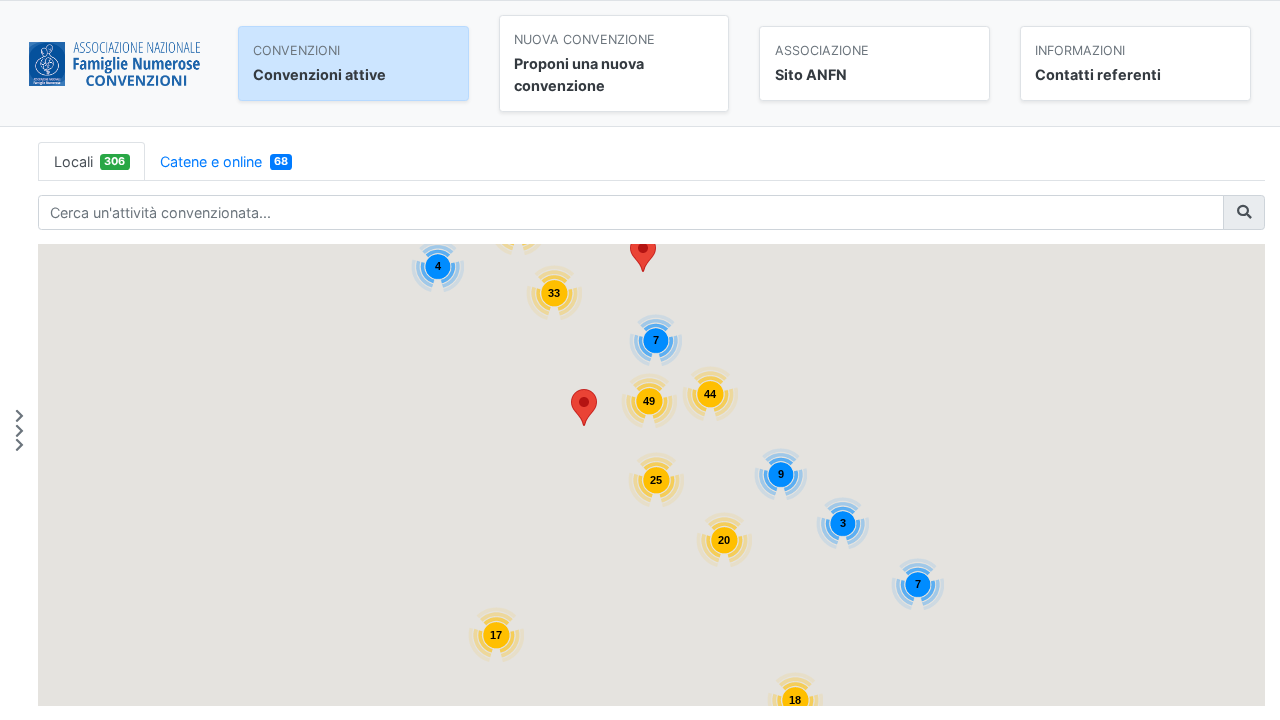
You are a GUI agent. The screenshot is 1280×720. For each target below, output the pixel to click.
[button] (584, 407)
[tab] (91, 161)
